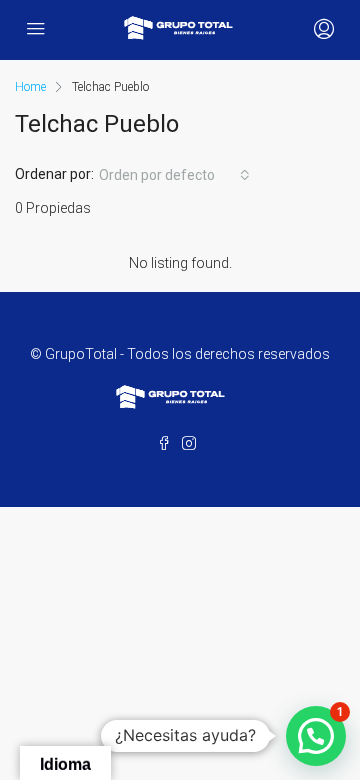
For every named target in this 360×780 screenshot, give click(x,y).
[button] (316, 736)
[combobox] (174, 175)
